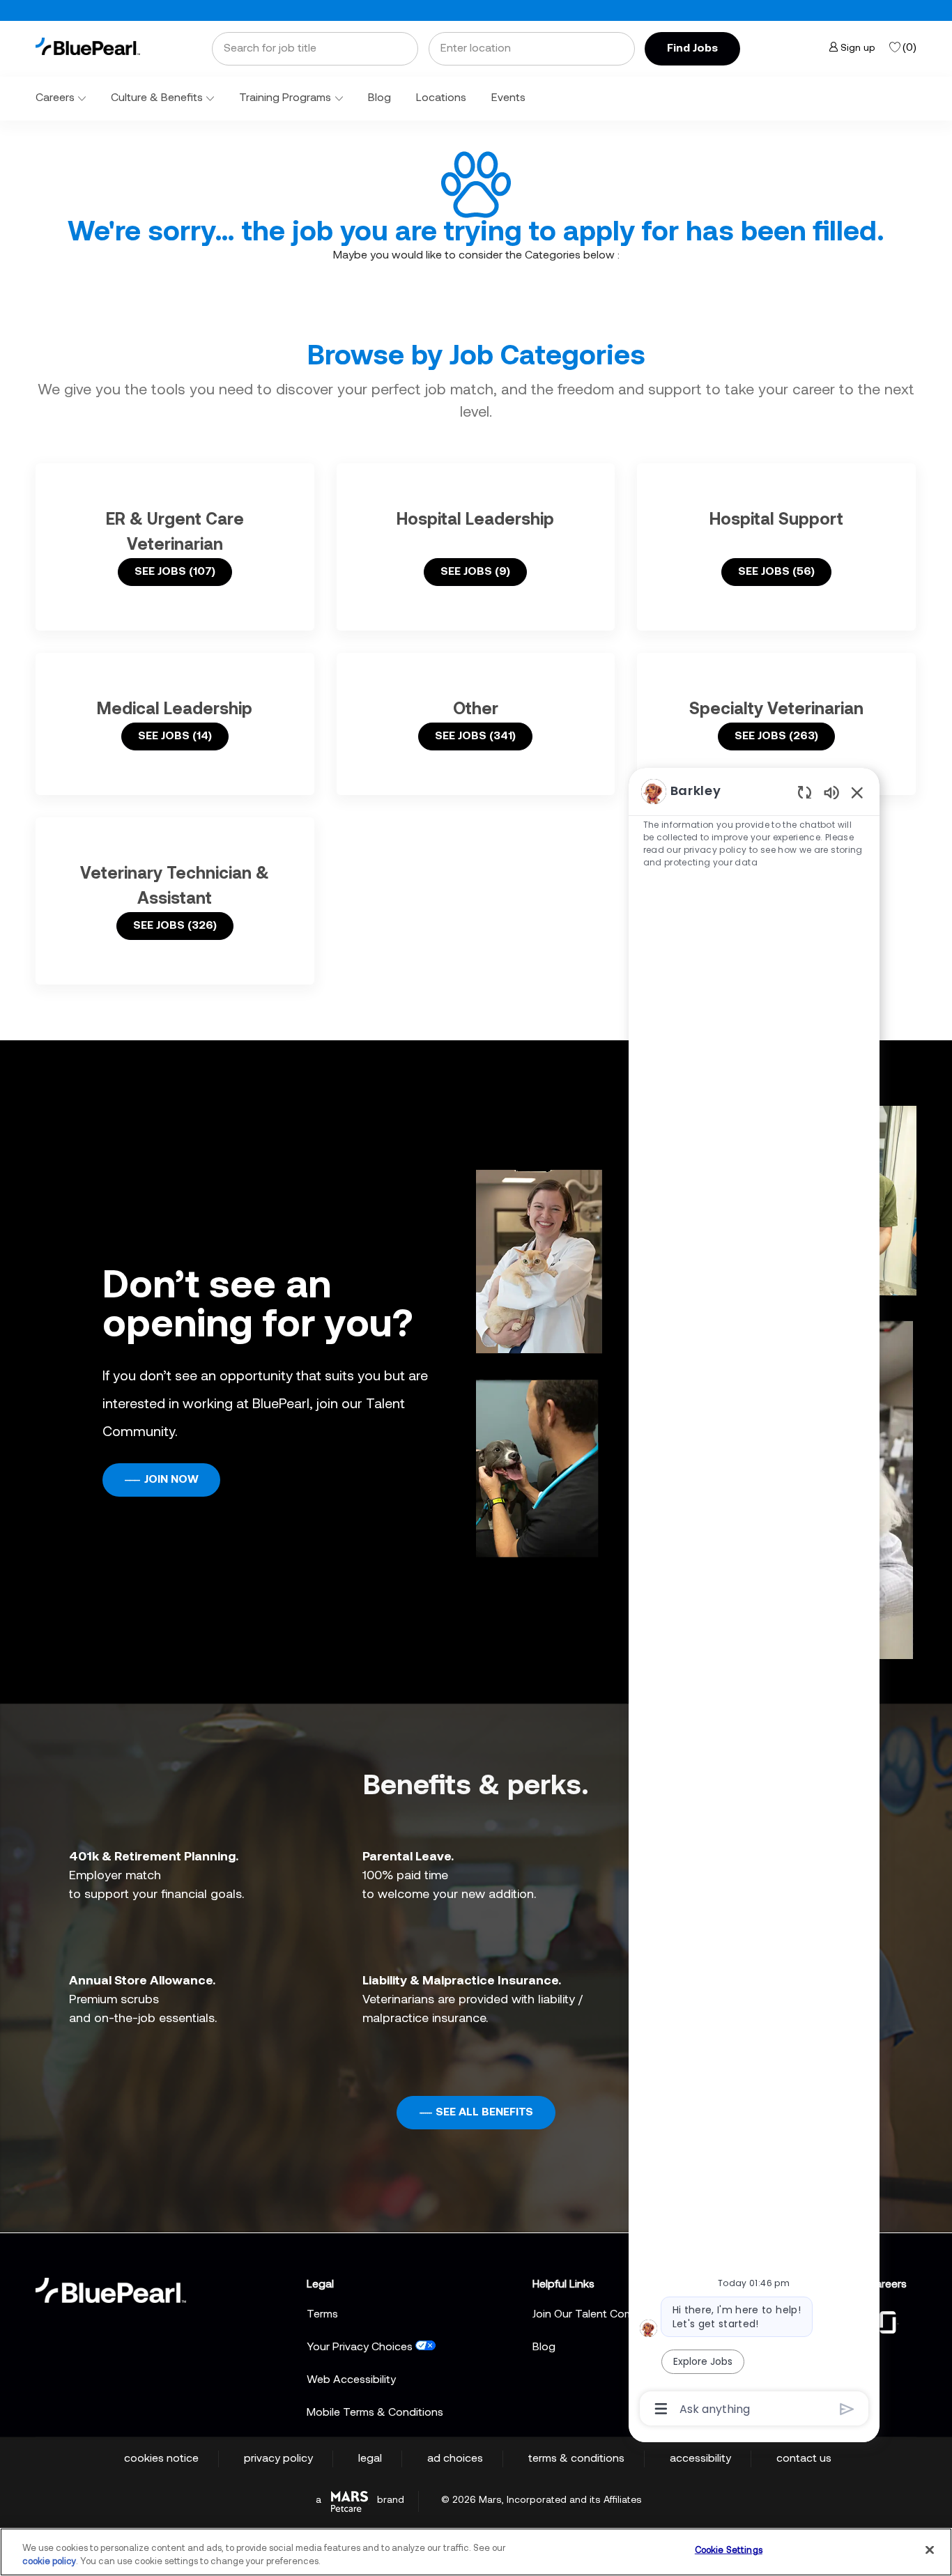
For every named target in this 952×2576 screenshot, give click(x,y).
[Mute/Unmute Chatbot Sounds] (831, 792)
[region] (754, 1599)
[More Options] (661, 2409)
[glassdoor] (888, 2321)
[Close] (930, 2550)
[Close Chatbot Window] (857, 792)
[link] (88, 46)
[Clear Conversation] (805, 792)
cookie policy (49, 2562)
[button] (692, 49)
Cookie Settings (729, 2551)
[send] (847, 2409)
